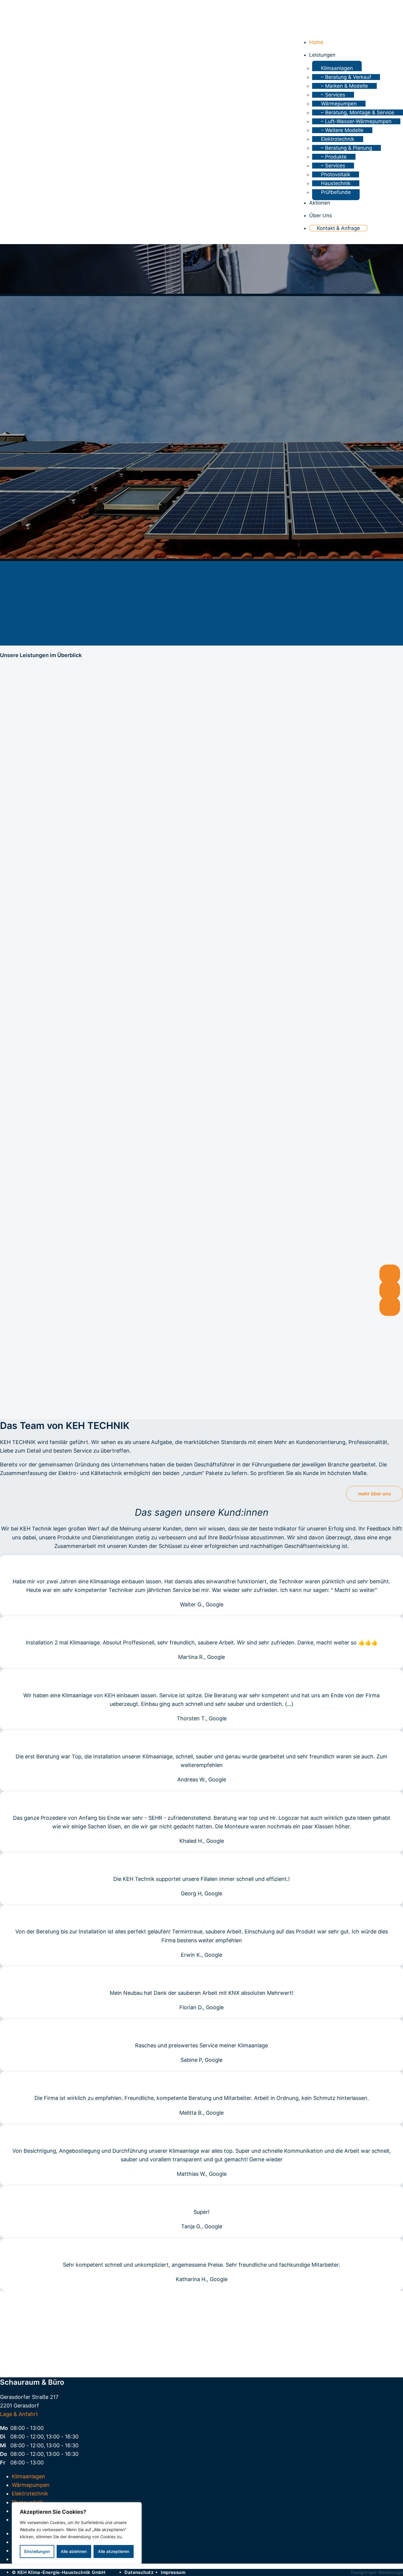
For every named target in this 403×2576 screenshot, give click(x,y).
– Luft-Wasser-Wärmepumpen (356, 121)
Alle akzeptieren (114, 2551)
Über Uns (321, 215)
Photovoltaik (336, 174)
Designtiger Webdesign (377, 2572)
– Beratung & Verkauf (346, 77)
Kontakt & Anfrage (338, 228)
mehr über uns (375, 1494)
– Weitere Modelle (342, 130)
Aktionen (320, 203)
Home (316, 42)
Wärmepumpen (339, 104)
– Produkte (334, 157)
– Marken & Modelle (344, 86)
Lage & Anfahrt (19, 2414)
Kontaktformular (202, 2358)
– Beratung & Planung (347, 148)
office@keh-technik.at (202, 2339)
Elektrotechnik (338, 139)
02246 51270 (201, 2330)
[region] (77, 2533)
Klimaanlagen (337, 68)
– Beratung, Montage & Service (358, 112)
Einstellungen (37, 2551)
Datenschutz (139, 2572)
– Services (333, 95)
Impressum (173, 2572)
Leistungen (322, 55)
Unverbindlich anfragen (201, 1407)
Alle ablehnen (74, 2551)
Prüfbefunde (336, 192)
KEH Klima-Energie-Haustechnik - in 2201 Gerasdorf (30, 15)
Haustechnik (336, 183)
